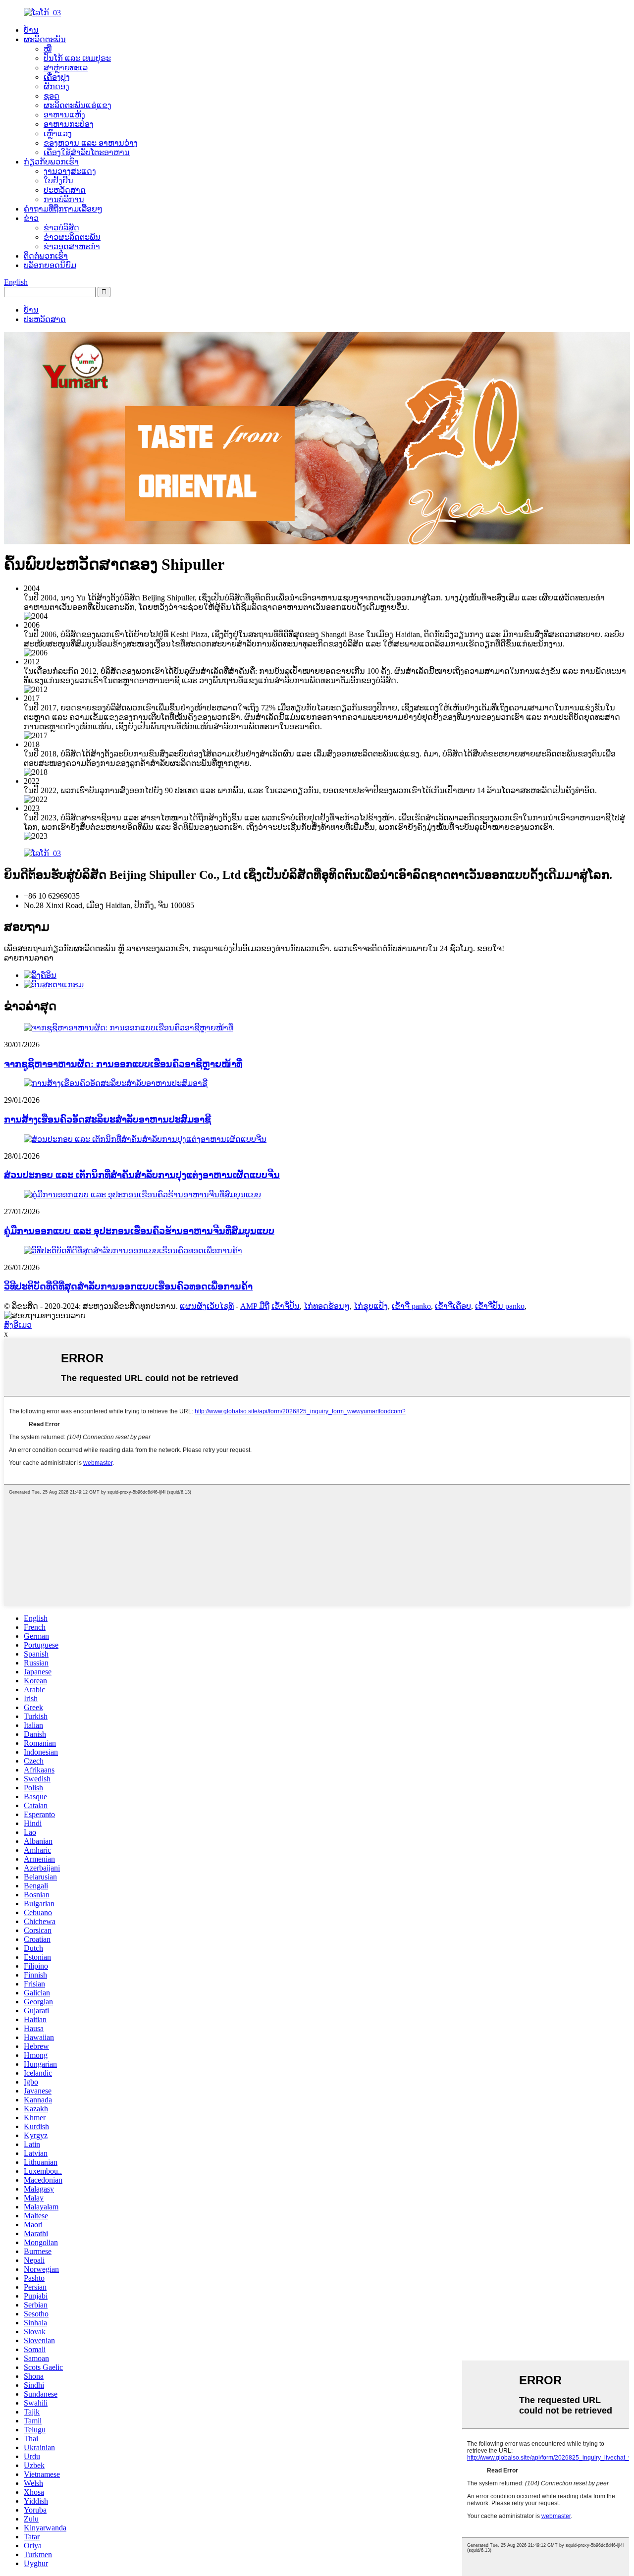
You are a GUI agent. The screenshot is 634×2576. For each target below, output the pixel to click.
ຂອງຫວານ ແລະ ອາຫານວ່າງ (91, 143)
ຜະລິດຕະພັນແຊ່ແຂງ (78, 105)
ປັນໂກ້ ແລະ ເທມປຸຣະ (77, 58)
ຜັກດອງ (56, 86)
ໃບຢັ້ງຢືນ (58, 181)
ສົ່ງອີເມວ (18, 1325)
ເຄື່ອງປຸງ (57, 77)
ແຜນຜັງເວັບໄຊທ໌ (207, 1306)
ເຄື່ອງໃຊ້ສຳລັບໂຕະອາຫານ (87, 152)
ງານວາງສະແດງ (70, 171)
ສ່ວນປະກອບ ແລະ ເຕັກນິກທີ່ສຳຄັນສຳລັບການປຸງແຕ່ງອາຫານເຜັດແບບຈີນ (142, 1175)
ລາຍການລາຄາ (29, 958)
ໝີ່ (48, 49)
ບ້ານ (31, 30)
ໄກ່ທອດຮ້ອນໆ (327, 1306)
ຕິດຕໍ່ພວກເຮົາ (46, 256)
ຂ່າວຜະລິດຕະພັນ (72, 237)
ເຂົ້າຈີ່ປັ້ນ (286, 1306)
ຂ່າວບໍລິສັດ (61, 228)
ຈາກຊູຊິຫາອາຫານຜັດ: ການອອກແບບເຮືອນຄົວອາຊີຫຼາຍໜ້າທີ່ (123, 1064)
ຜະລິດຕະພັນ (45, 39)
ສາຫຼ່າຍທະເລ (66, 68)
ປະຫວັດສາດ (65, 190)
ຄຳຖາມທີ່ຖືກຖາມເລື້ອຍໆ (63, 209)
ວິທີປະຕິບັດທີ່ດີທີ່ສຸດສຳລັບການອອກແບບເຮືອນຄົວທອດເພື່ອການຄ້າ (128, 1286)
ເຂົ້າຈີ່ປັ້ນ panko (500, 1306)
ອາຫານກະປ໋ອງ (69, 124)
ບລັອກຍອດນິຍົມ (50, 265)
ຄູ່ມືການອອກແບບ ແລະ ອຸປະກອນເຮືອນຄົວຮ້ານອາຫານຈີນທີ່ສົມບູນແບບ (139, 1231)
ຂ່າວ (31, 218)
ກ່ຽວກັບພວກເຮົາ (51, 162)
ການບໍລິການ (64, 199)
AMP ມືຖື (255, 1306)
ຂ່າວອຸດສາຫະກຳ (72, 246)
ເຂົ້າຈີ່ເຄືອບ (453, 1306)
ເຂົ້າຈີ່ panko (411, 1306)
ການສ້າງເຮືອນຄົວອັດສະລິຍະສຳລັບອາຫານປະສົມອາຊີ (107, 1119)
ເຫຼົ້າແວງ (58, 134)
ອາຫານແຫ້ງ (64, 115)
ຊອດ (52, 96)
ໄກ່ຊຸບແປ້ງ (371, 1306)
